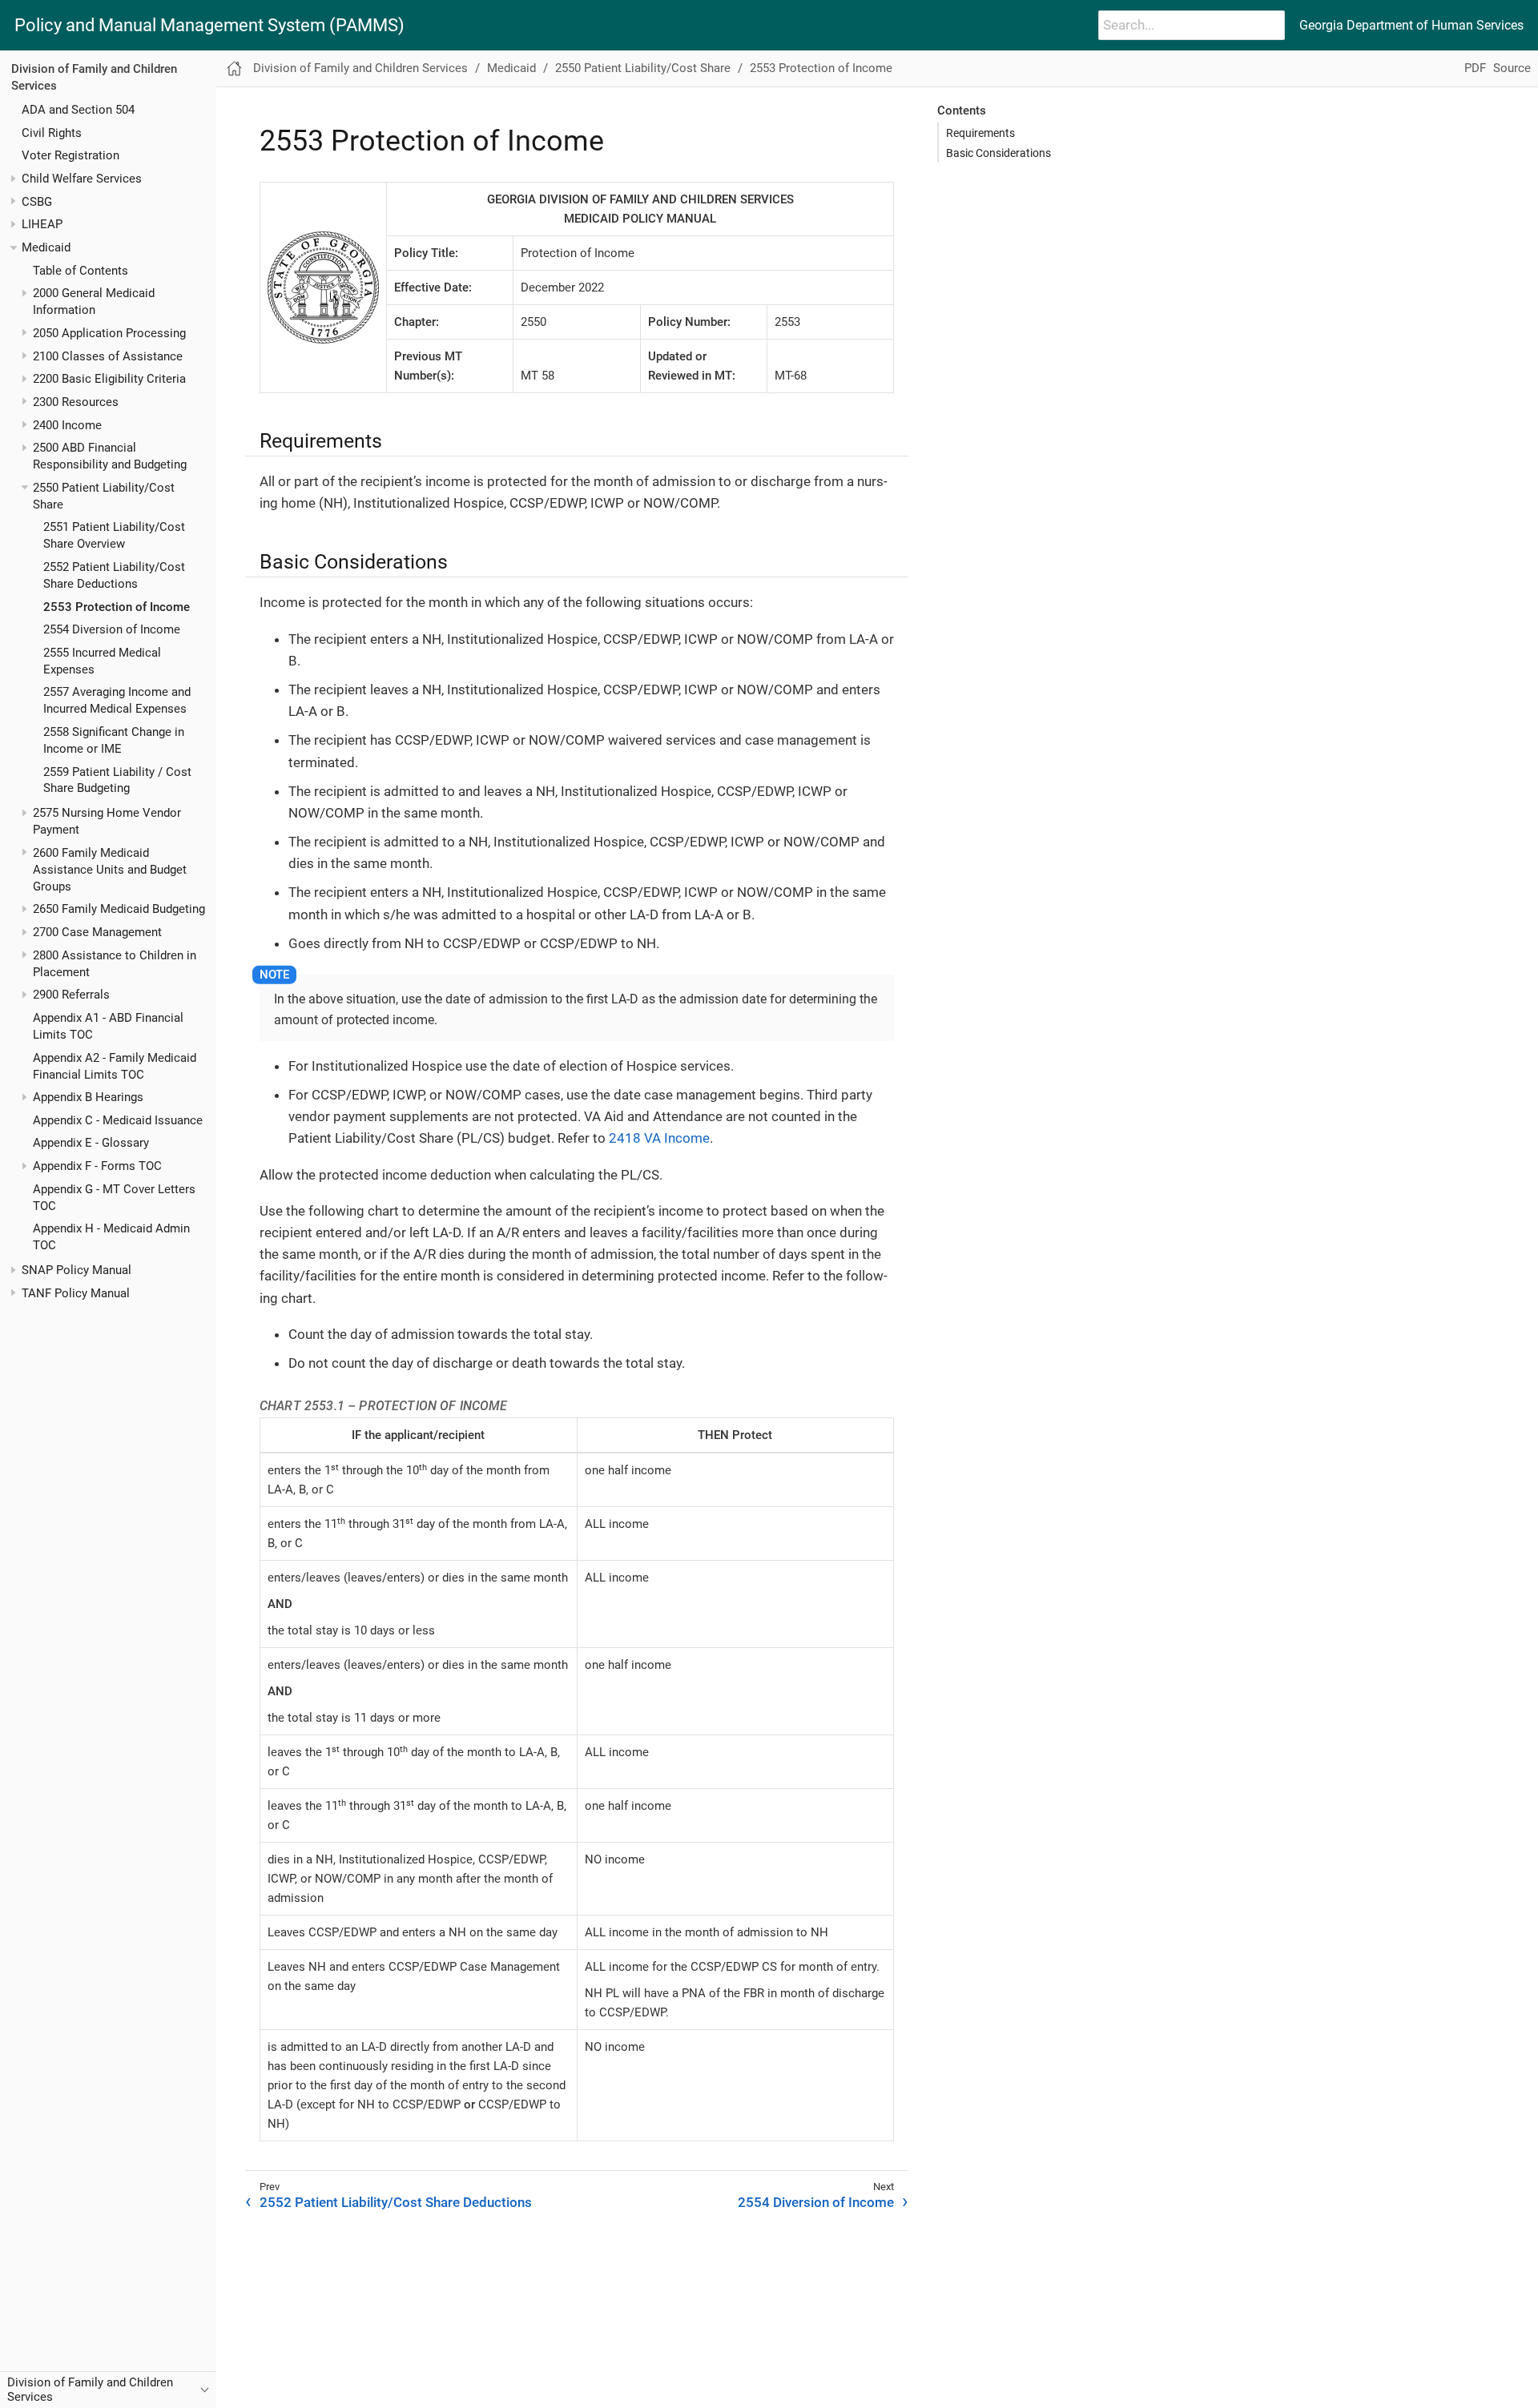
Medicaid (46, 247)
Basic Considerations (998, 153)
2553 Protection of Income (117, 607)
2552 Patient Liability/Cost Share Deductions (396, 2202)
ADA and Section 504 (78, 110)
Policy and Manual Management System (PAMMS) (209, 26)
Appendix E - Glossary (91, 1144)
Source (1512, 68)
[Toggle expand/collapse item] (13, 179)
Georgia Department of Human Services (1411, 25)
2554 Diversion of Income (112, 629)
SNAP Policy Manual (76, 1270)
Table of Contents (81, 271)
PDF (1475, 68)
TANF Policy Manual (76, 1293)
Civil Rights (52, 133)
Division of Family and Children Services (360, 68)
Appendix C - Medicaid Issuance (118, 1120)
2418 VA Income (659, 1138)
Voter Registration (70, 156)
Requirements (980, 133)
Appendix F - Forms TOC (97, 1166)
